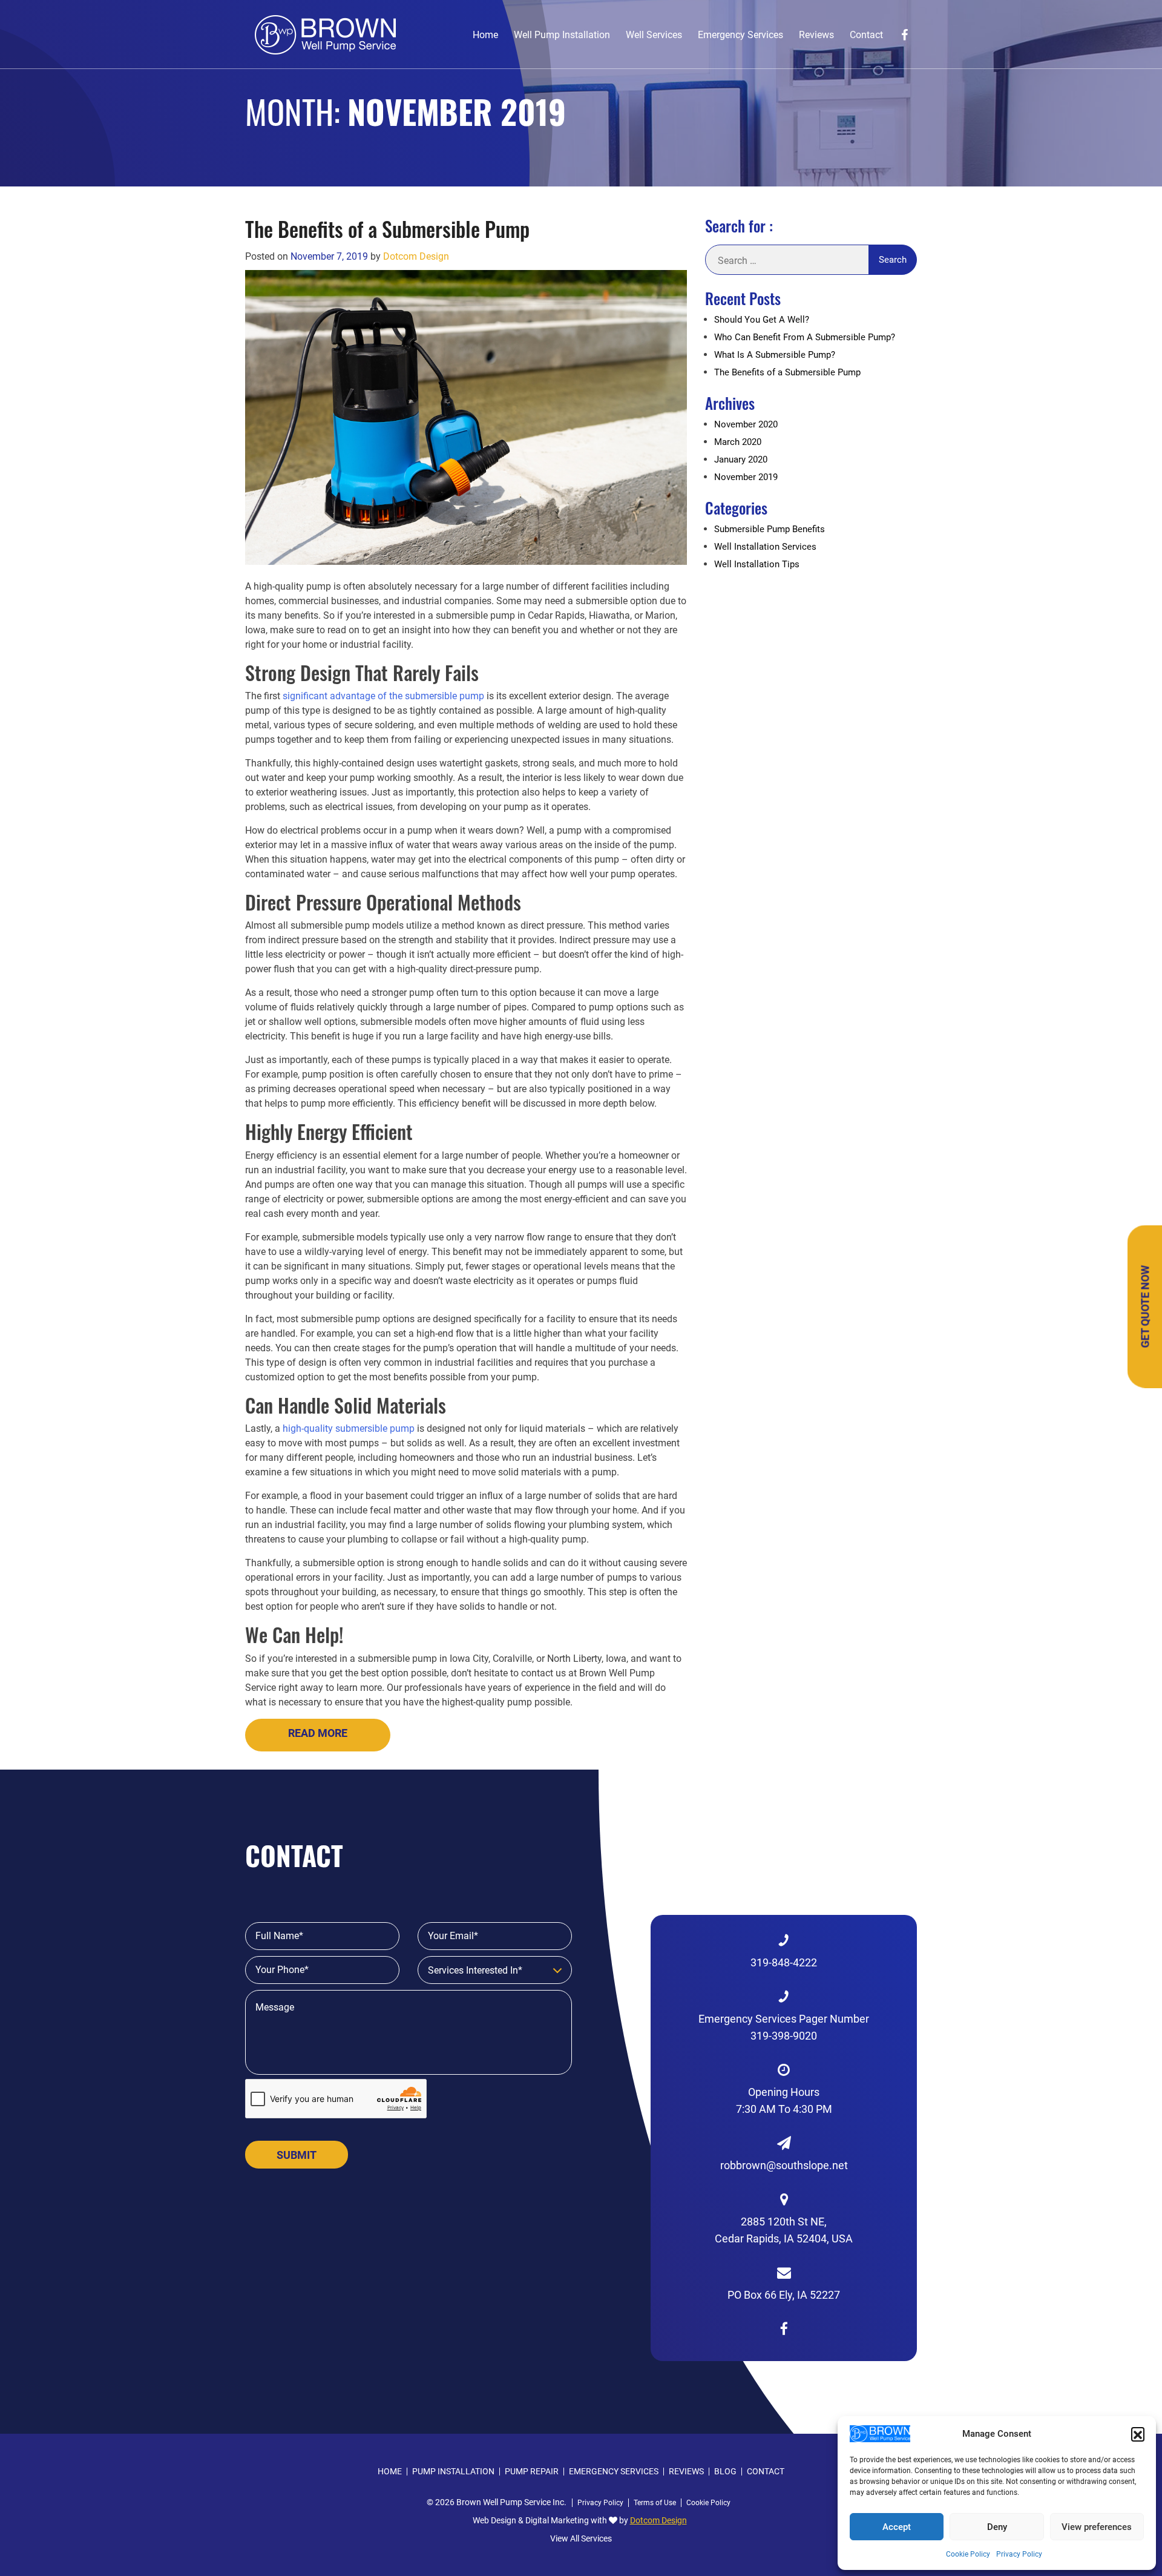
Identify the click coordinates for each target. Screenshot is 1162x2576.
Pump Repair (532, 2472)
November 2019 (746, 477)
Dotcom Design (416, 256)
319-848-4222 (784, 1962)
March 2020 (738, 442)
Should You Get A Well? (762, 320)
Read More (318, 1733)
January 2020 (741, 460)
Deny (997, 2527)
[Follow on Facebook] (904, 35)
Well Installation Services (765, 547)
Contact (866, 35)
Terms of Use (655, 2503)
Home (485, 35)
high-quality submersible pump (349, 1428)
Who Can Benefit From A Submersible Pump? (805, 337)
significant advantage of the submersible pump (383, 696)
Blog (725, 2472)
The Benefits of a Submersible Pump (387, 229)
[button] (1138, 2434)
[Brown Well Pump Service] (325, 34)
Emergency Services (740, 35)
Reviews (816, 35)
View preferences (1097, 2527)
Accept (897, 2527)
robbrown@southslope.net (784, 2165)
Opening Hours (784, 2100)
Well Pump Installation (562, 35)
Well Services (654, 35)
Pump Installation (453, 2472)
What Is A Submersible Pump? (775, 355)
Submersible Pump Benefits (770, 529)
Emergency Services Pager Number (784, 2027)
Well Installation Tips (757, 564)
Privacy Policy (1019, 2554)
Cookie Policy (968, 2554)
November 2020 (746, 424)
